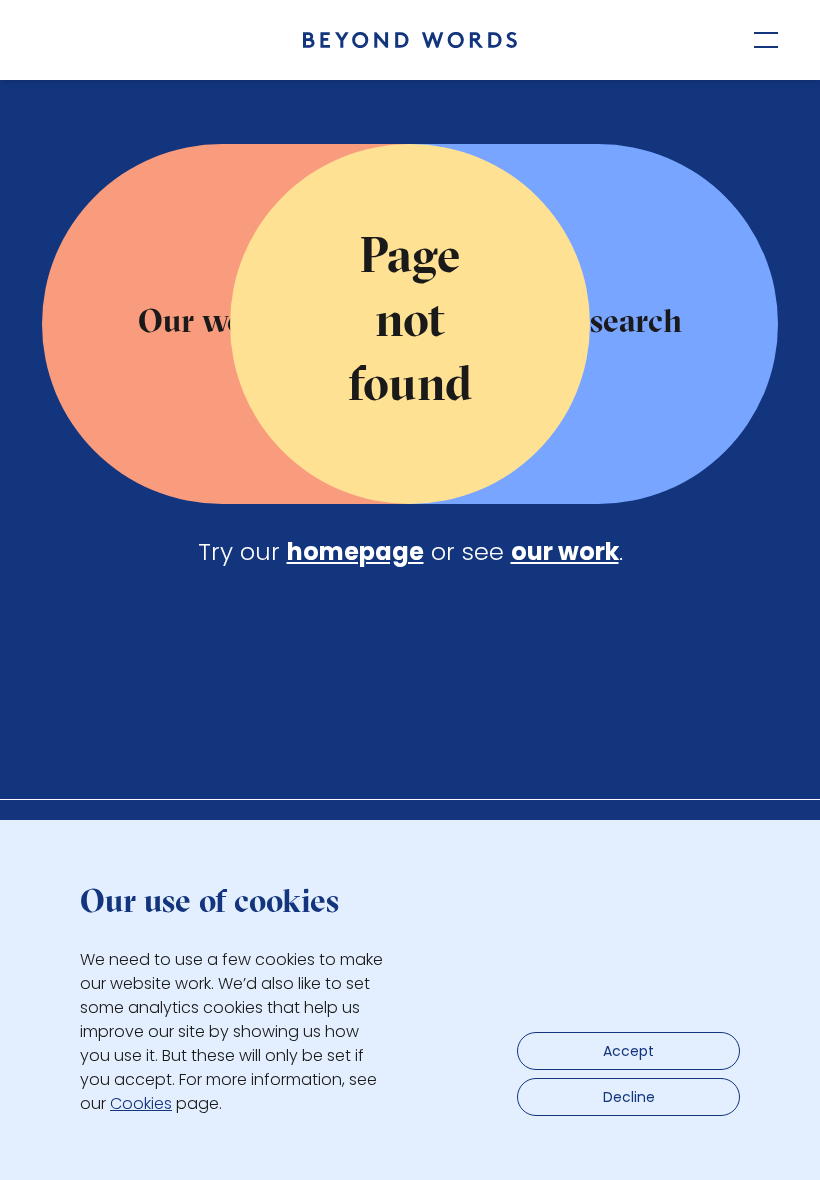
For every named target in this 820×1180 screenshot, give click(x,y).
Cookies (141, 1103)
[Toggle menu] (766, 40)
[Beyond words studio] (410, 40)
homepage (355, 551)
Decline (629, 1097)
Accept (628, 1051)
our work (565, 551)
